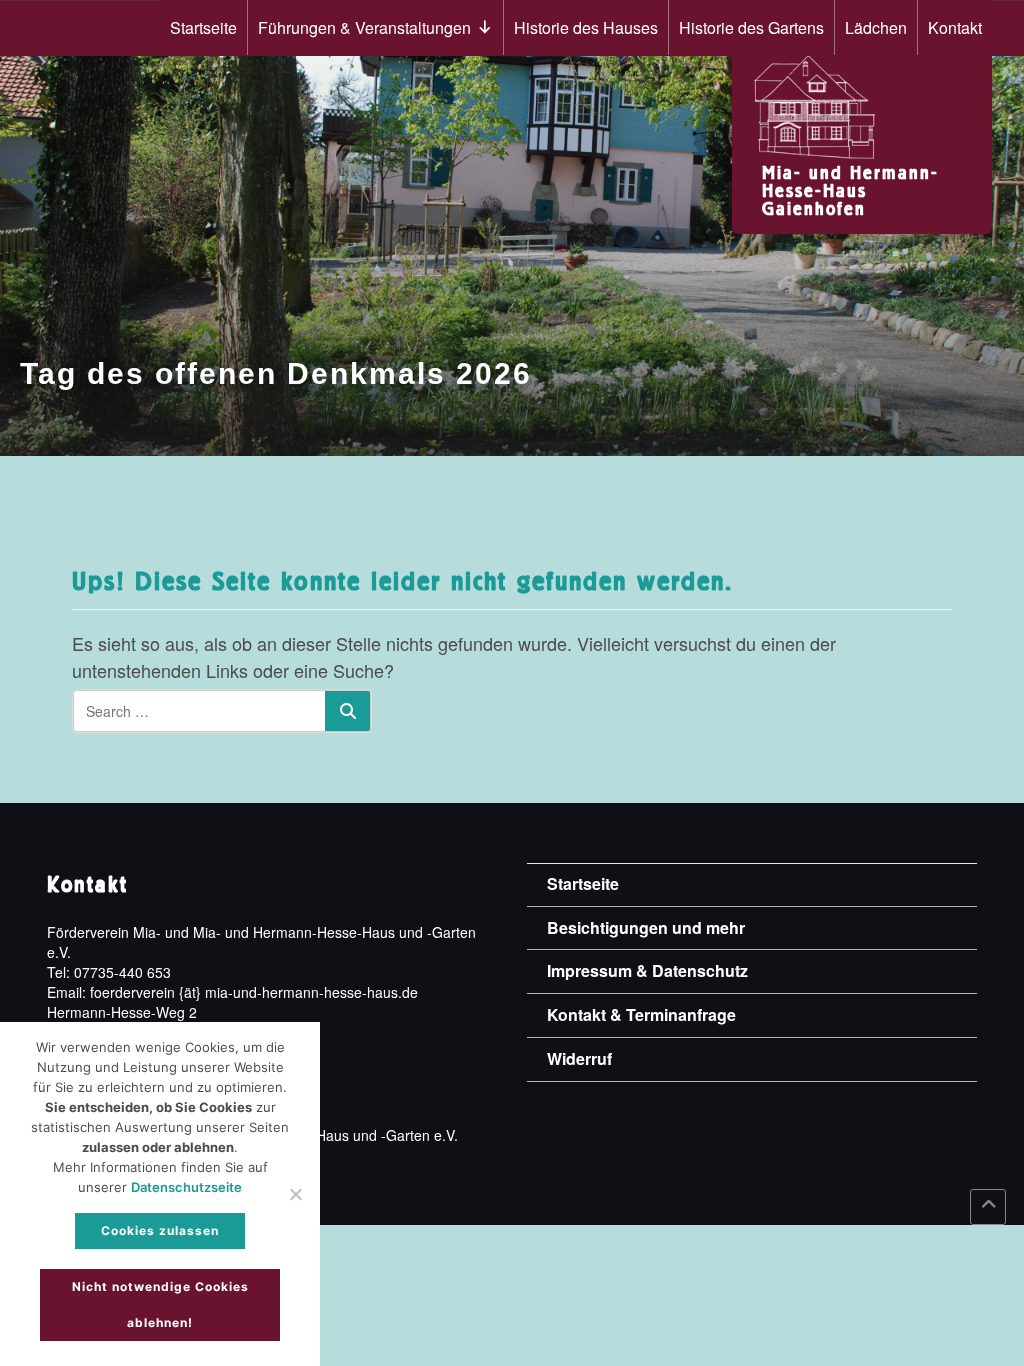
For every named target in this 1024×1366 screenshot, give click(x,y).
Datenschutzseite (186, 1187)
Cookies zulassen (160, 1230)
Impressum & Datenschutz (647, 970)
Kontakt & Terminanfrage (641, 1014)
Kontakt (955, 27)
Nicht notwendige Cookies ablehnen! (160, 1304)
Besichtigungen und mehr (646, 927)
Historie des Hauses (586, 27)
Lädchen (876, 27)
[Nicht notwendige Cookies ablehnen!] (295, 1194)
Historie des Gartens (751, 27)
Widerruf (579, 1058)
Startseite (203, 27)
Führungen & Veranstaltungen (364, 27)
